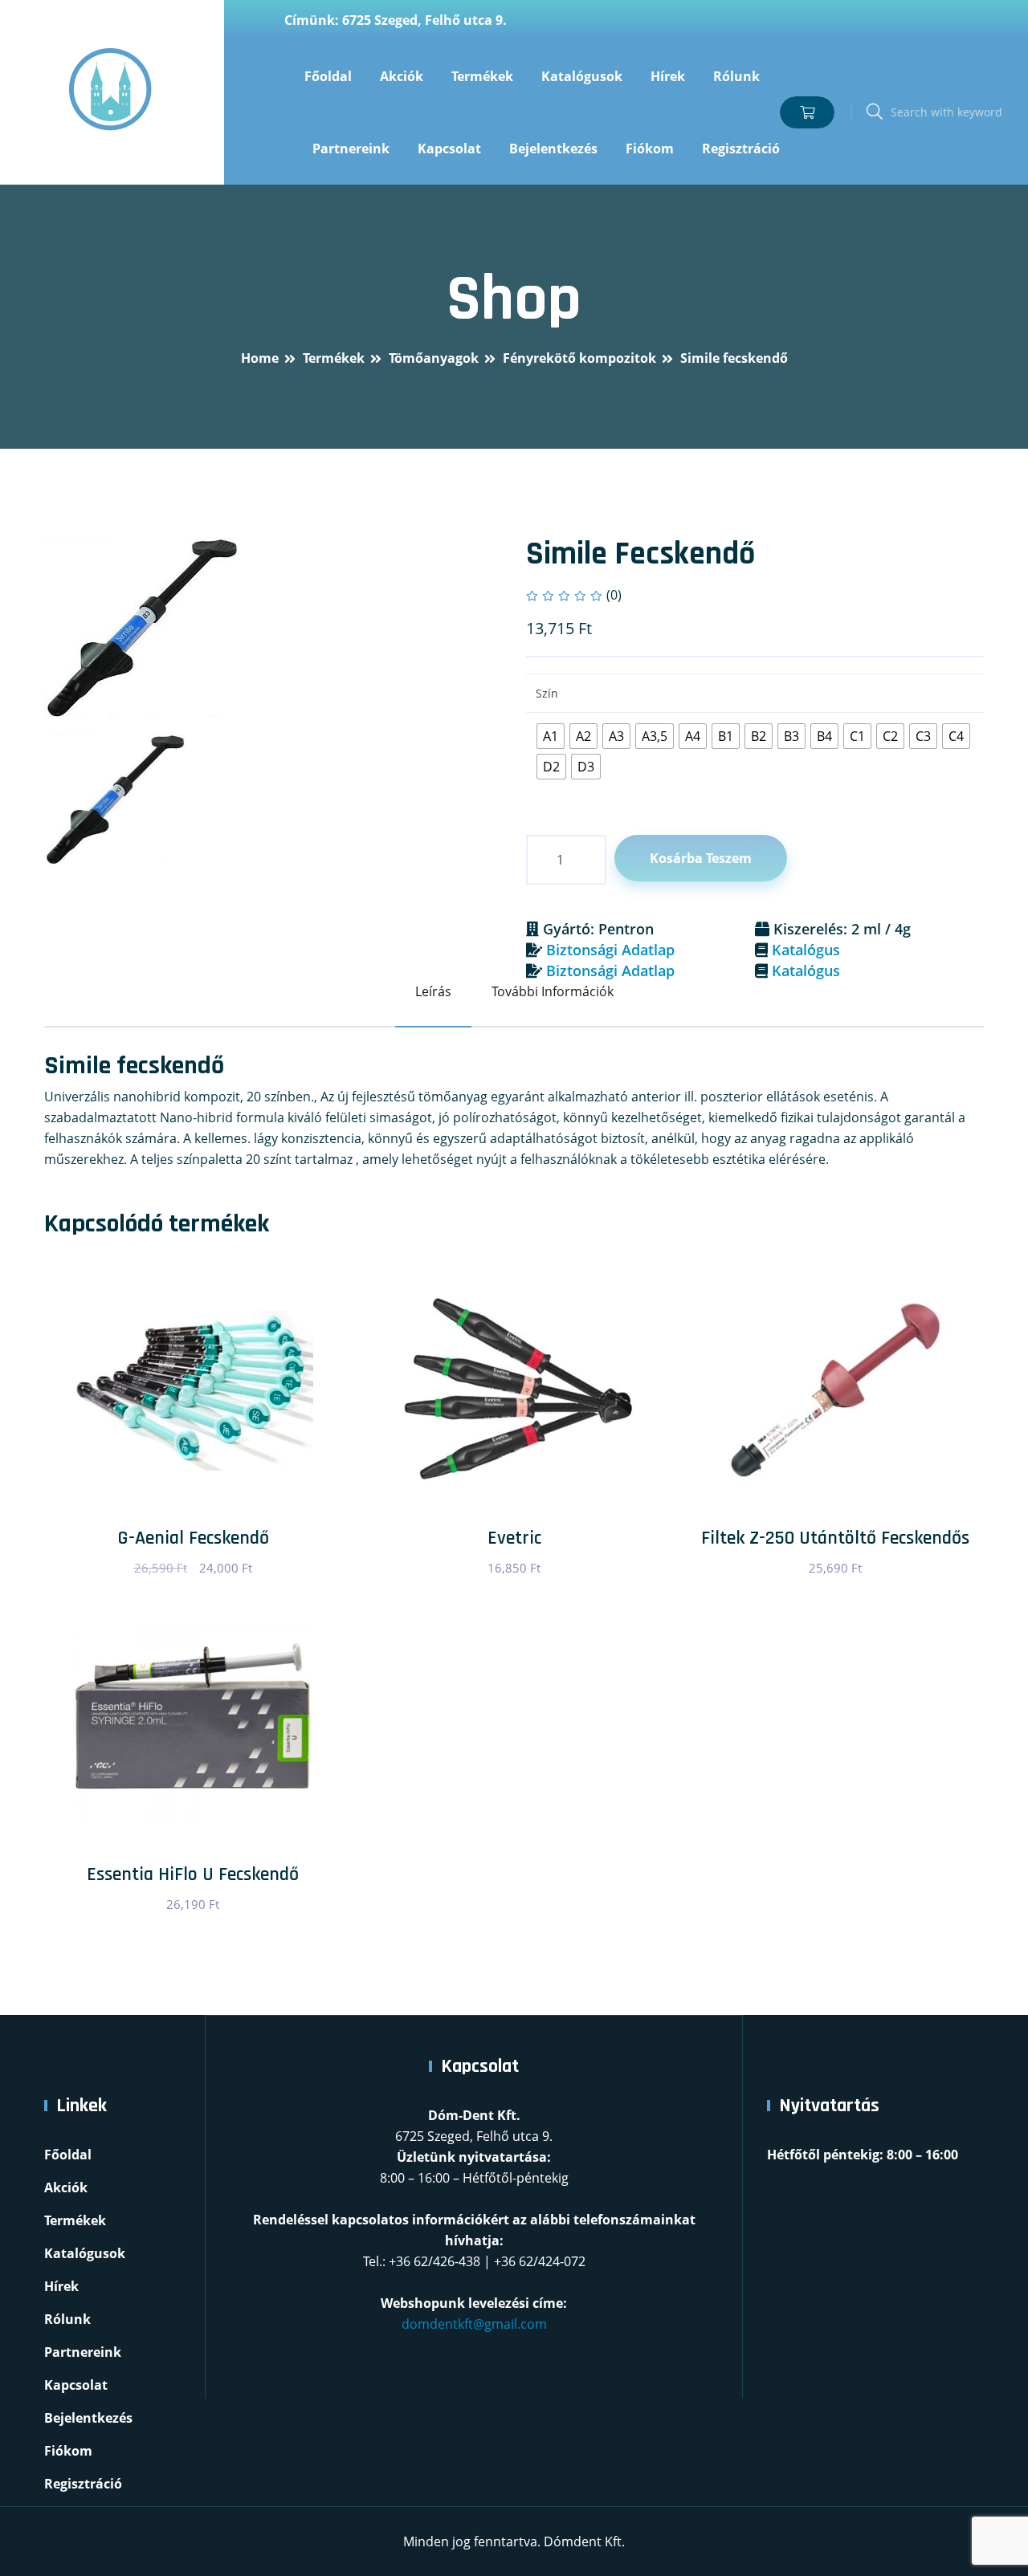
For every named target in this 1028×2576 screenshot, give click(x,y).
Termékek (482, 76)
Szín (547, 693)
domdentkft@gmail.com (474, 2324)
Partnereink (351, 149)
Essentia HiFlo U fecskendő (193, 1874)
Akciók (402, 76)
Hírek (668, 76)
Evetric (514, 1538)
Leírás (433, 991)
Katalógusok (582, 76)
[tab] (115, 799)
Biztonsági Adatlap (610, 950)
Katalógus (806, 950)
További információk (553, 991)
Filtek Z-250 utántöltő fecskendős (835, 1538)
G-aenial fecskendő (193, 1538)
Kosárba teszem (701, 858)
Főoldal (328, 76)
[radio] (551, 736)
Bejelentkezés (553, 149)
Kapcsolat (449, 149)
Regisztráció (741, 149)
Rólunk (736, 76)
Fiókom (650, 149)
